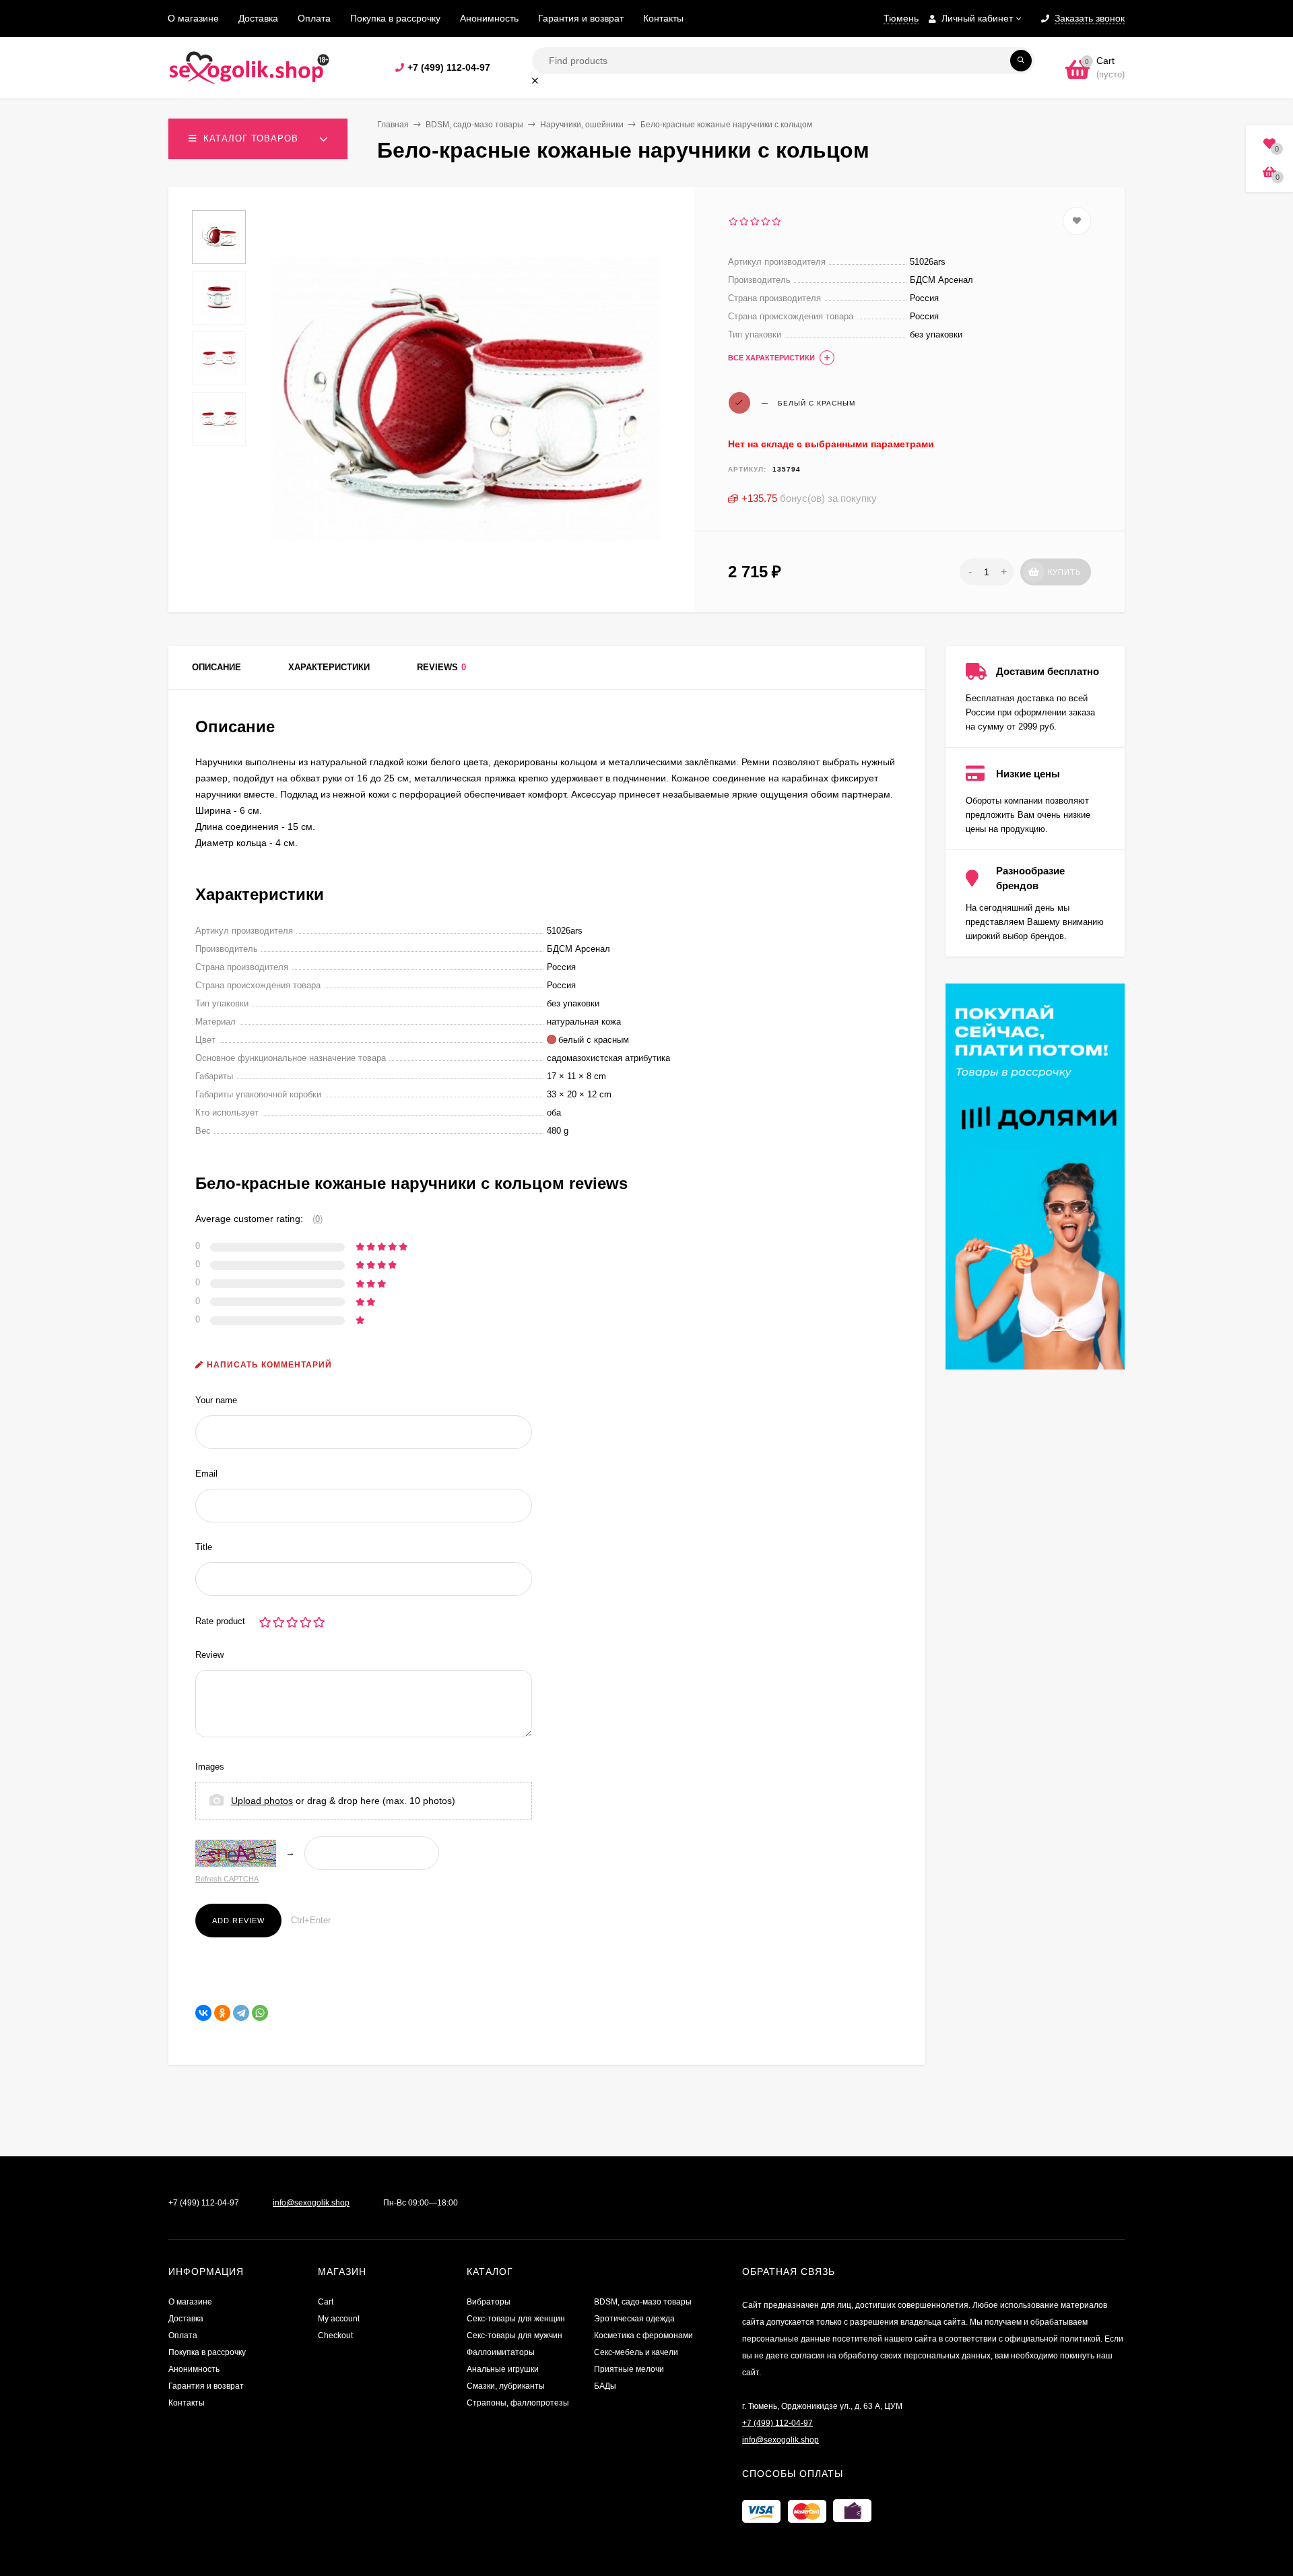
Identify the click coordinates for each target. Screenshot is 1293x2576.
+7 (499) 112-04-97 (449, 67)
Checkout (335, 2336)
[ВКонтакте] (203, 2013)
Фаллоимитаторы (501, 2352)
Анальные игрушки (503, 2369)
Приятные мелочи (629, 2369)
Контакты (663, 18)
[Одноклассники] (222, 2013)
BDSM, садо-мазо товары (474, 125)
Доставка (258, 18)
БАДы (605, 2386)
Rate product (220, 1621)
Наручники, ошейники (582, 125)
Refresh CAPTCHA (227, 1879)
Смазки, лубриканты (506, 2386)
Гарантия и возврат (581, 18)
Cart (326, 2302)
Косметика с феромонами (643, 2336)
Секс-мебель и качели (636, 2352)
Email (206, 1474)
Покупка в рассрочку (395, 18)
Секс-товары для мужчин (515, 2336)
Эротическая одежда (634, 2319)
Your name (216, 1400)
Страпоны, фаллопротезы (518, 2403)
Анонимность (489, 18)
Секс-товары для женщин (516, 2319)
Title (204, 1547)
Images (210, 1767)
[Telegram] (241, 2013)
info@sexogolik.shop (311, 2203)
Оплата (314, 18)
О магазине (193, 18)
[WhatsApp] (260, 2013)
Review (209, 1655)
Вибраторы (489, 2302)
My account (339, 2319)
